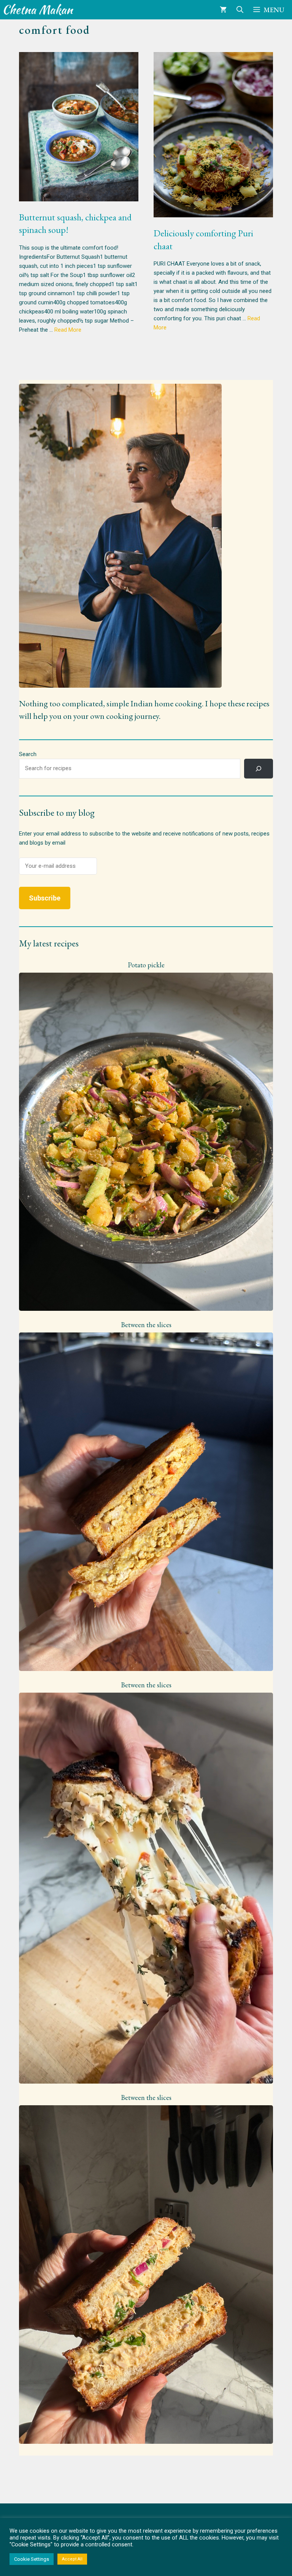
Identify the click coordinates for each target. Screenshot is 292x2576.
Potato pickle (146, 965)
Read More (68, 330)
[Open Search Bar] (240, 10)
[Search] (259, 769)
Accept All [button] (72, 2559)
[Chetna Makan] (39, 10)
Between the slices (146, 1325)
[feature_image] (146, 1141)
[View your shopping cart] (223, 10)
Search (28, 754)
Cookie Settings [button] (32, 2559)
